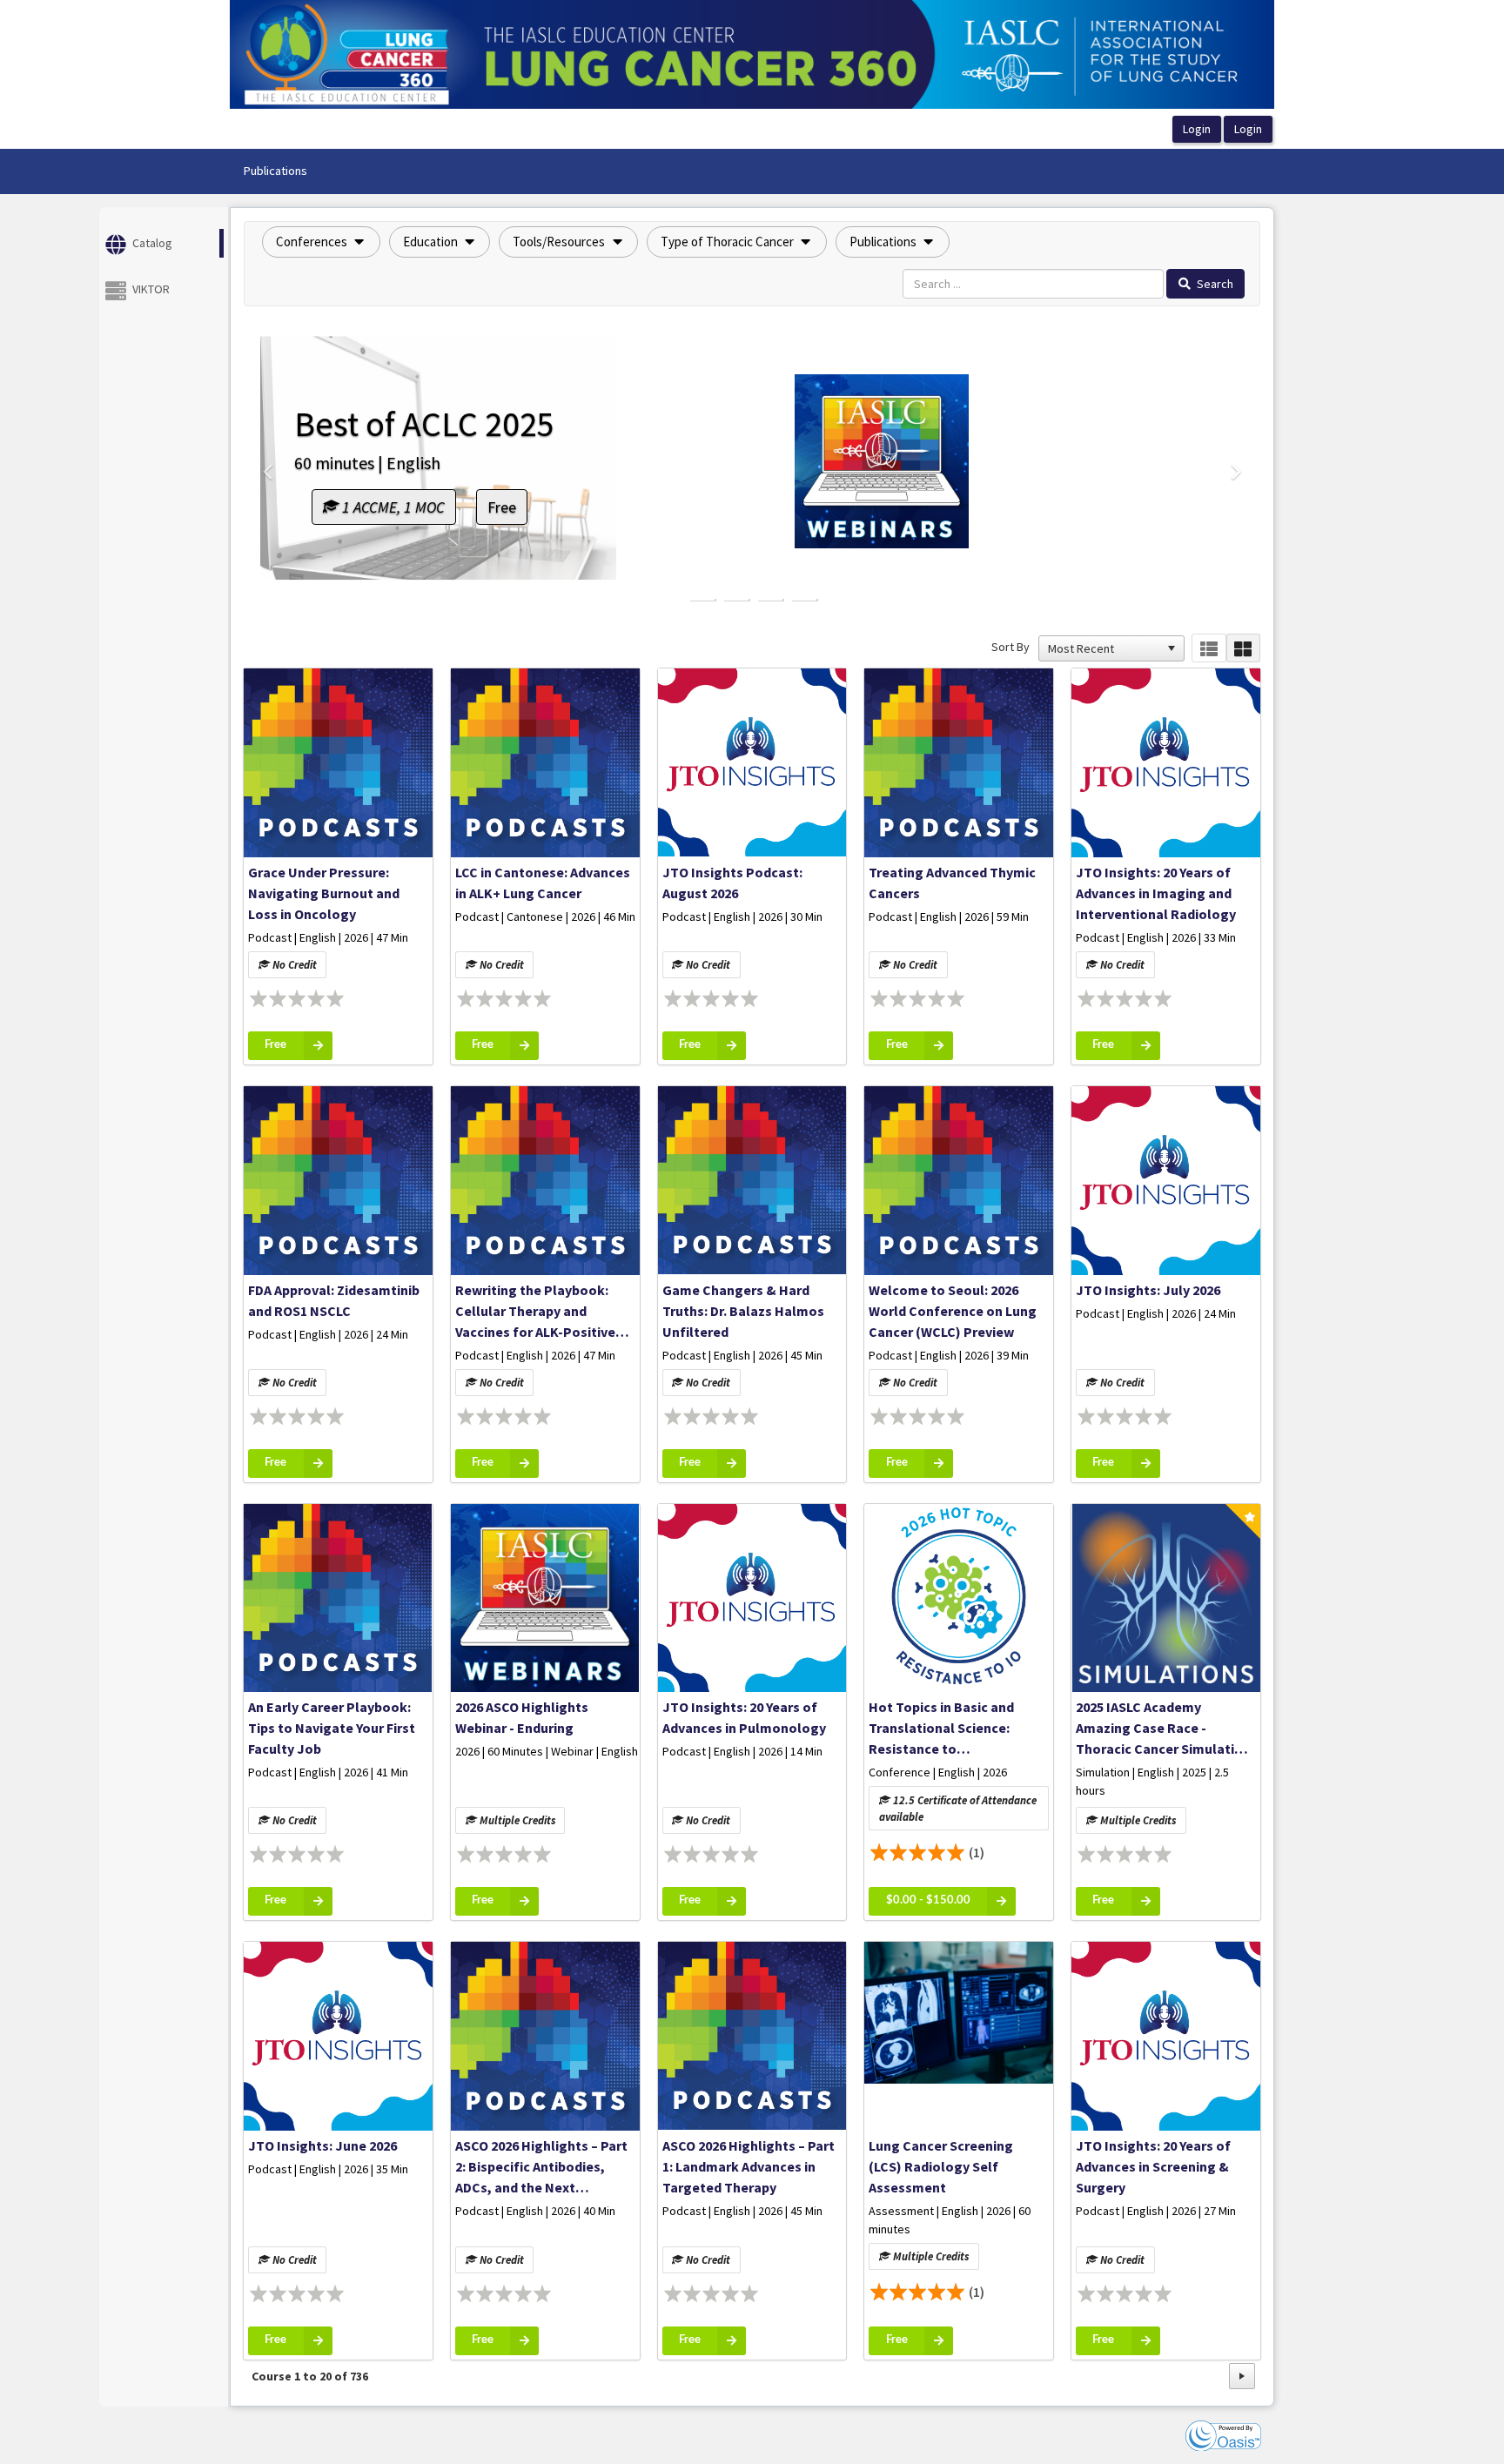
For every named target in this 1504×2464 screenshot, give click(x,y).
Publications (275, 171)
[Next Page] (1242, 2376)
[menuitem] (275, 171)
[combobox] (1104, 648)
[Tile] (1243, 648)
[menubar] (275, 171)
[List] (1209, 648)
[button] (321, 242)
